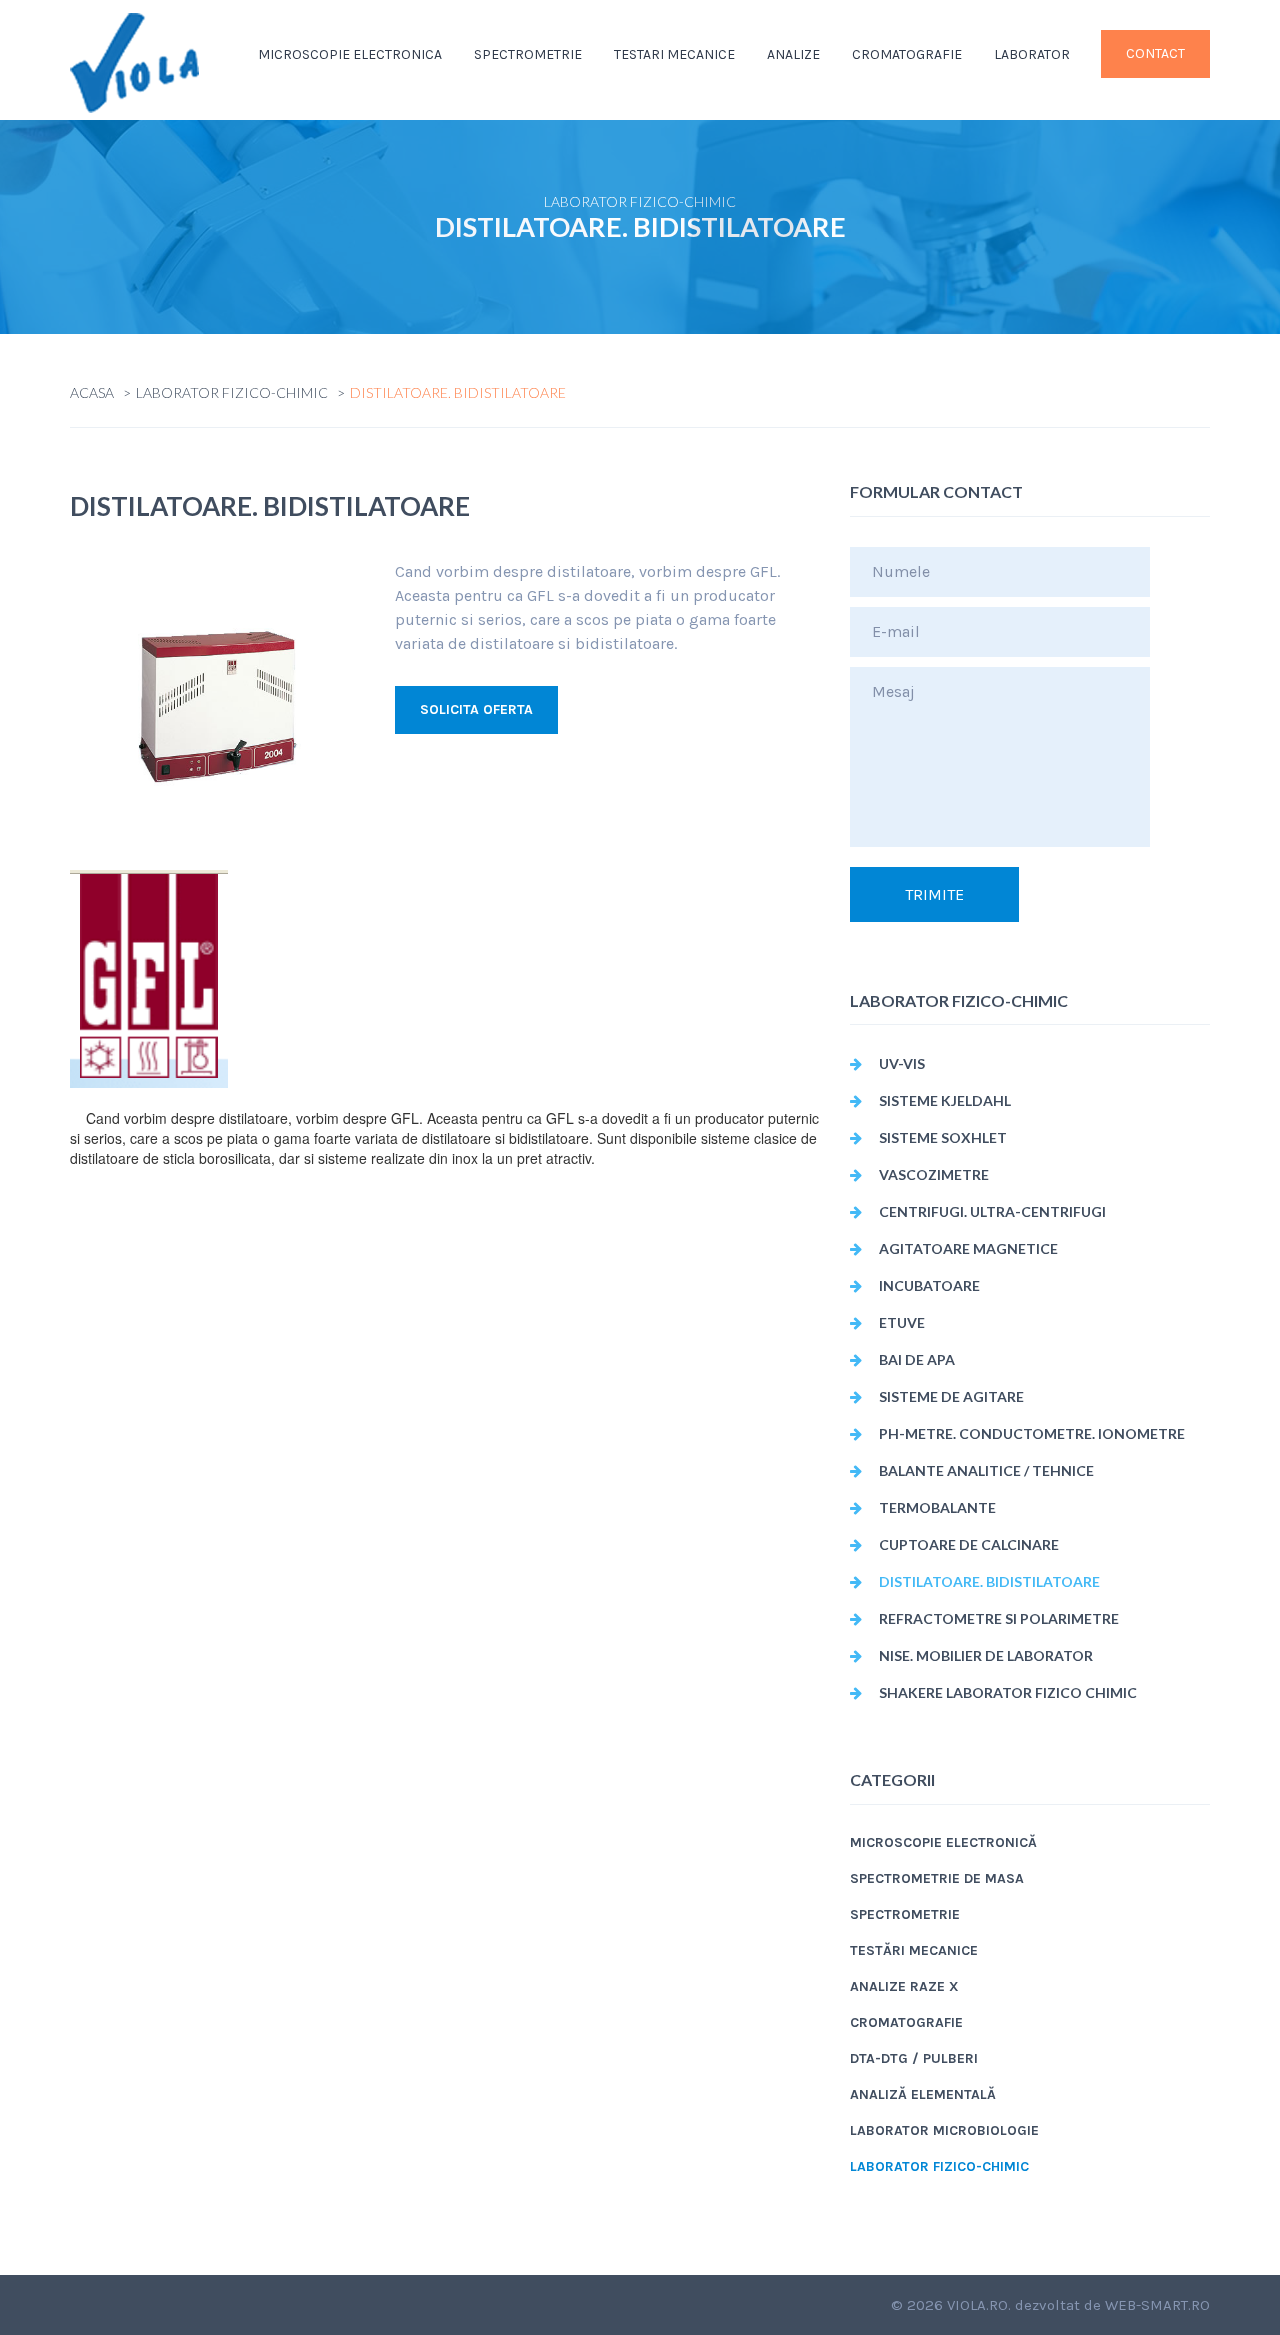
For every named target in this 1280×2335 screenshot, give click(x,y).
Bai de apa (917, 1359)
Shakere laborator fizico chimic (1008, 1692)
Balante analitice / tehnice (986, 1470)
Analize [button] (793, 54)
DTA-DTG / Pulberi (914, 2058)
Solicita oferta (476, 709)
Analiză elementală (923, 2094)
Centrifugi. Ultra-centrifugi (992, 1211)
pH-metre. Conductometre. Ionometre (1032, 1433)
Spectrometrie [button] (528, 54)
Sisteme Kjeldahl (945, 1100)
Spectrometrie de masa (937, 1878)
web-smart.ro (1157, 2305)
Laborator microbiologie (944, 2130)
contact (1155, 53)
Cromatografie (907, 54)
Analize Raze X (904, 1986)
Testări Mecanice (914, 1950)
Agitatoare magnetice (968, 1248)
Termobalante (937, 1507)
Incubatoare (929, 1285)
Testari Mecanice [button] (674, 54)
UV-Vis (902, 1063)
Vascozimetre (934, 1174)
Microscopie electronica (350, 54)
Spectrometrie (905, 1914)
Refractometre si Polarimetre (999, 1618)
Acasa (92, 392)
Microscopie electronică (943, 1842)
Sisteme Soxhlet (943, 1137)
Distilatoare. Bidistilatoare (989, 1581)
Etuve (902, 1322)
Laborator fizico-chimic (232, 392)
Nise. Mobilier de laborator (986, 1655)
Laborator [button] (1032, 54)
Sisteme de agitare (951, 1396)
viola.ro (977, 2305)
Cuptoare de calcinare (969, 1544)
